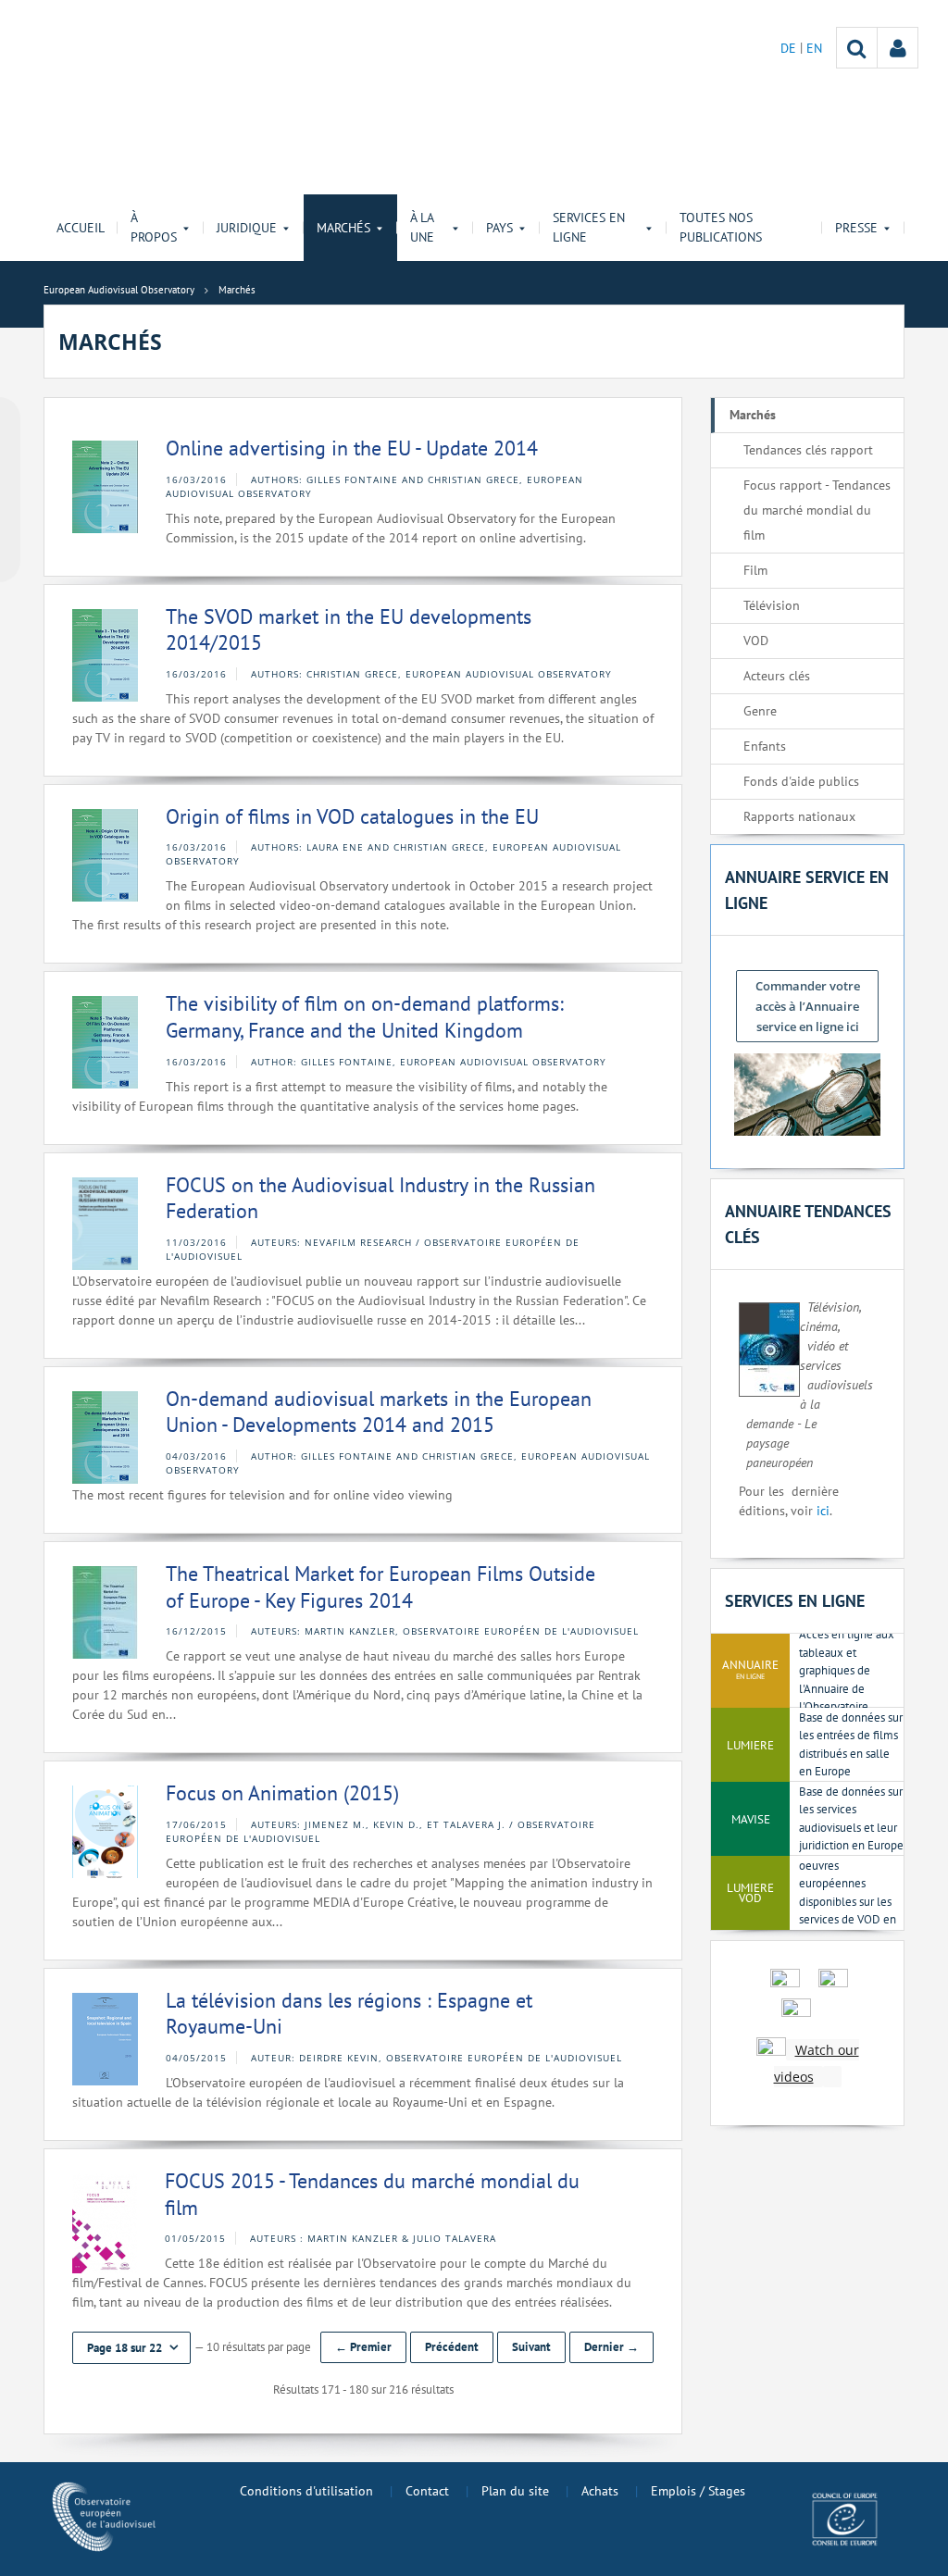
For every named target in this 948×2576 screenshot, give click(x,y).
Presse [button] (856, 228)
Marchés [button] (343, 228)
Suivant (531, 2347)
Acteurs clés (777, 676)
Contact (427, 2491)
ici (823, 1511)
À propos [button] (154, 227)
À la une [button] (422, 227)
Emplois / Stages (698, 2491)
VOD (756, 641)
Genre (760, 711)
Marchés (753, 415)
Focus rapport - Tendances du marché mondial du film (817, 510)
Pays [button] (499, 228)
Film (755, 570)
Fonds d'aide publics (801, 781)
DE (790, 48)
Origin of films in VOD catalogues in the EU (352, 816)
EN (814, 48)
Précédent (452, 2347)
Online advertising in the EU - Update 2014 (352, 448)
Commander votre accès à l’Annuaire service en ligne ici (808, 1006)
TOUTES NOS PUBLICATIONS (721, 227)
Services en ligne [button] (589, 227)
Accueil (81, 228)
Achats (600, 2491)
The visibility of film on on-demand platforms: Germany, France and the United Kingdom (365, 1017)
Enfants (765, 746)
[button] (131, 2348)
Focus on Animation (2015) (282, 1793)
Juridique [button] (247, 228)
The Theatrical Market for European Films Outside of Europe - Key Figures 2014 (380, 1587)
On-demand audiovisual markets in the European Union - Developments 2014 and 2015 (379, 1412)
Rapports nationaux (799, 816)
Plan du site (515, 2491)
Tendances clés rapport (808, 450)
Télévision (772, 605)
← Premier (363, 2347)
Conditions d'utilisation (306, 2491)
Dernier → (611, 2347)
